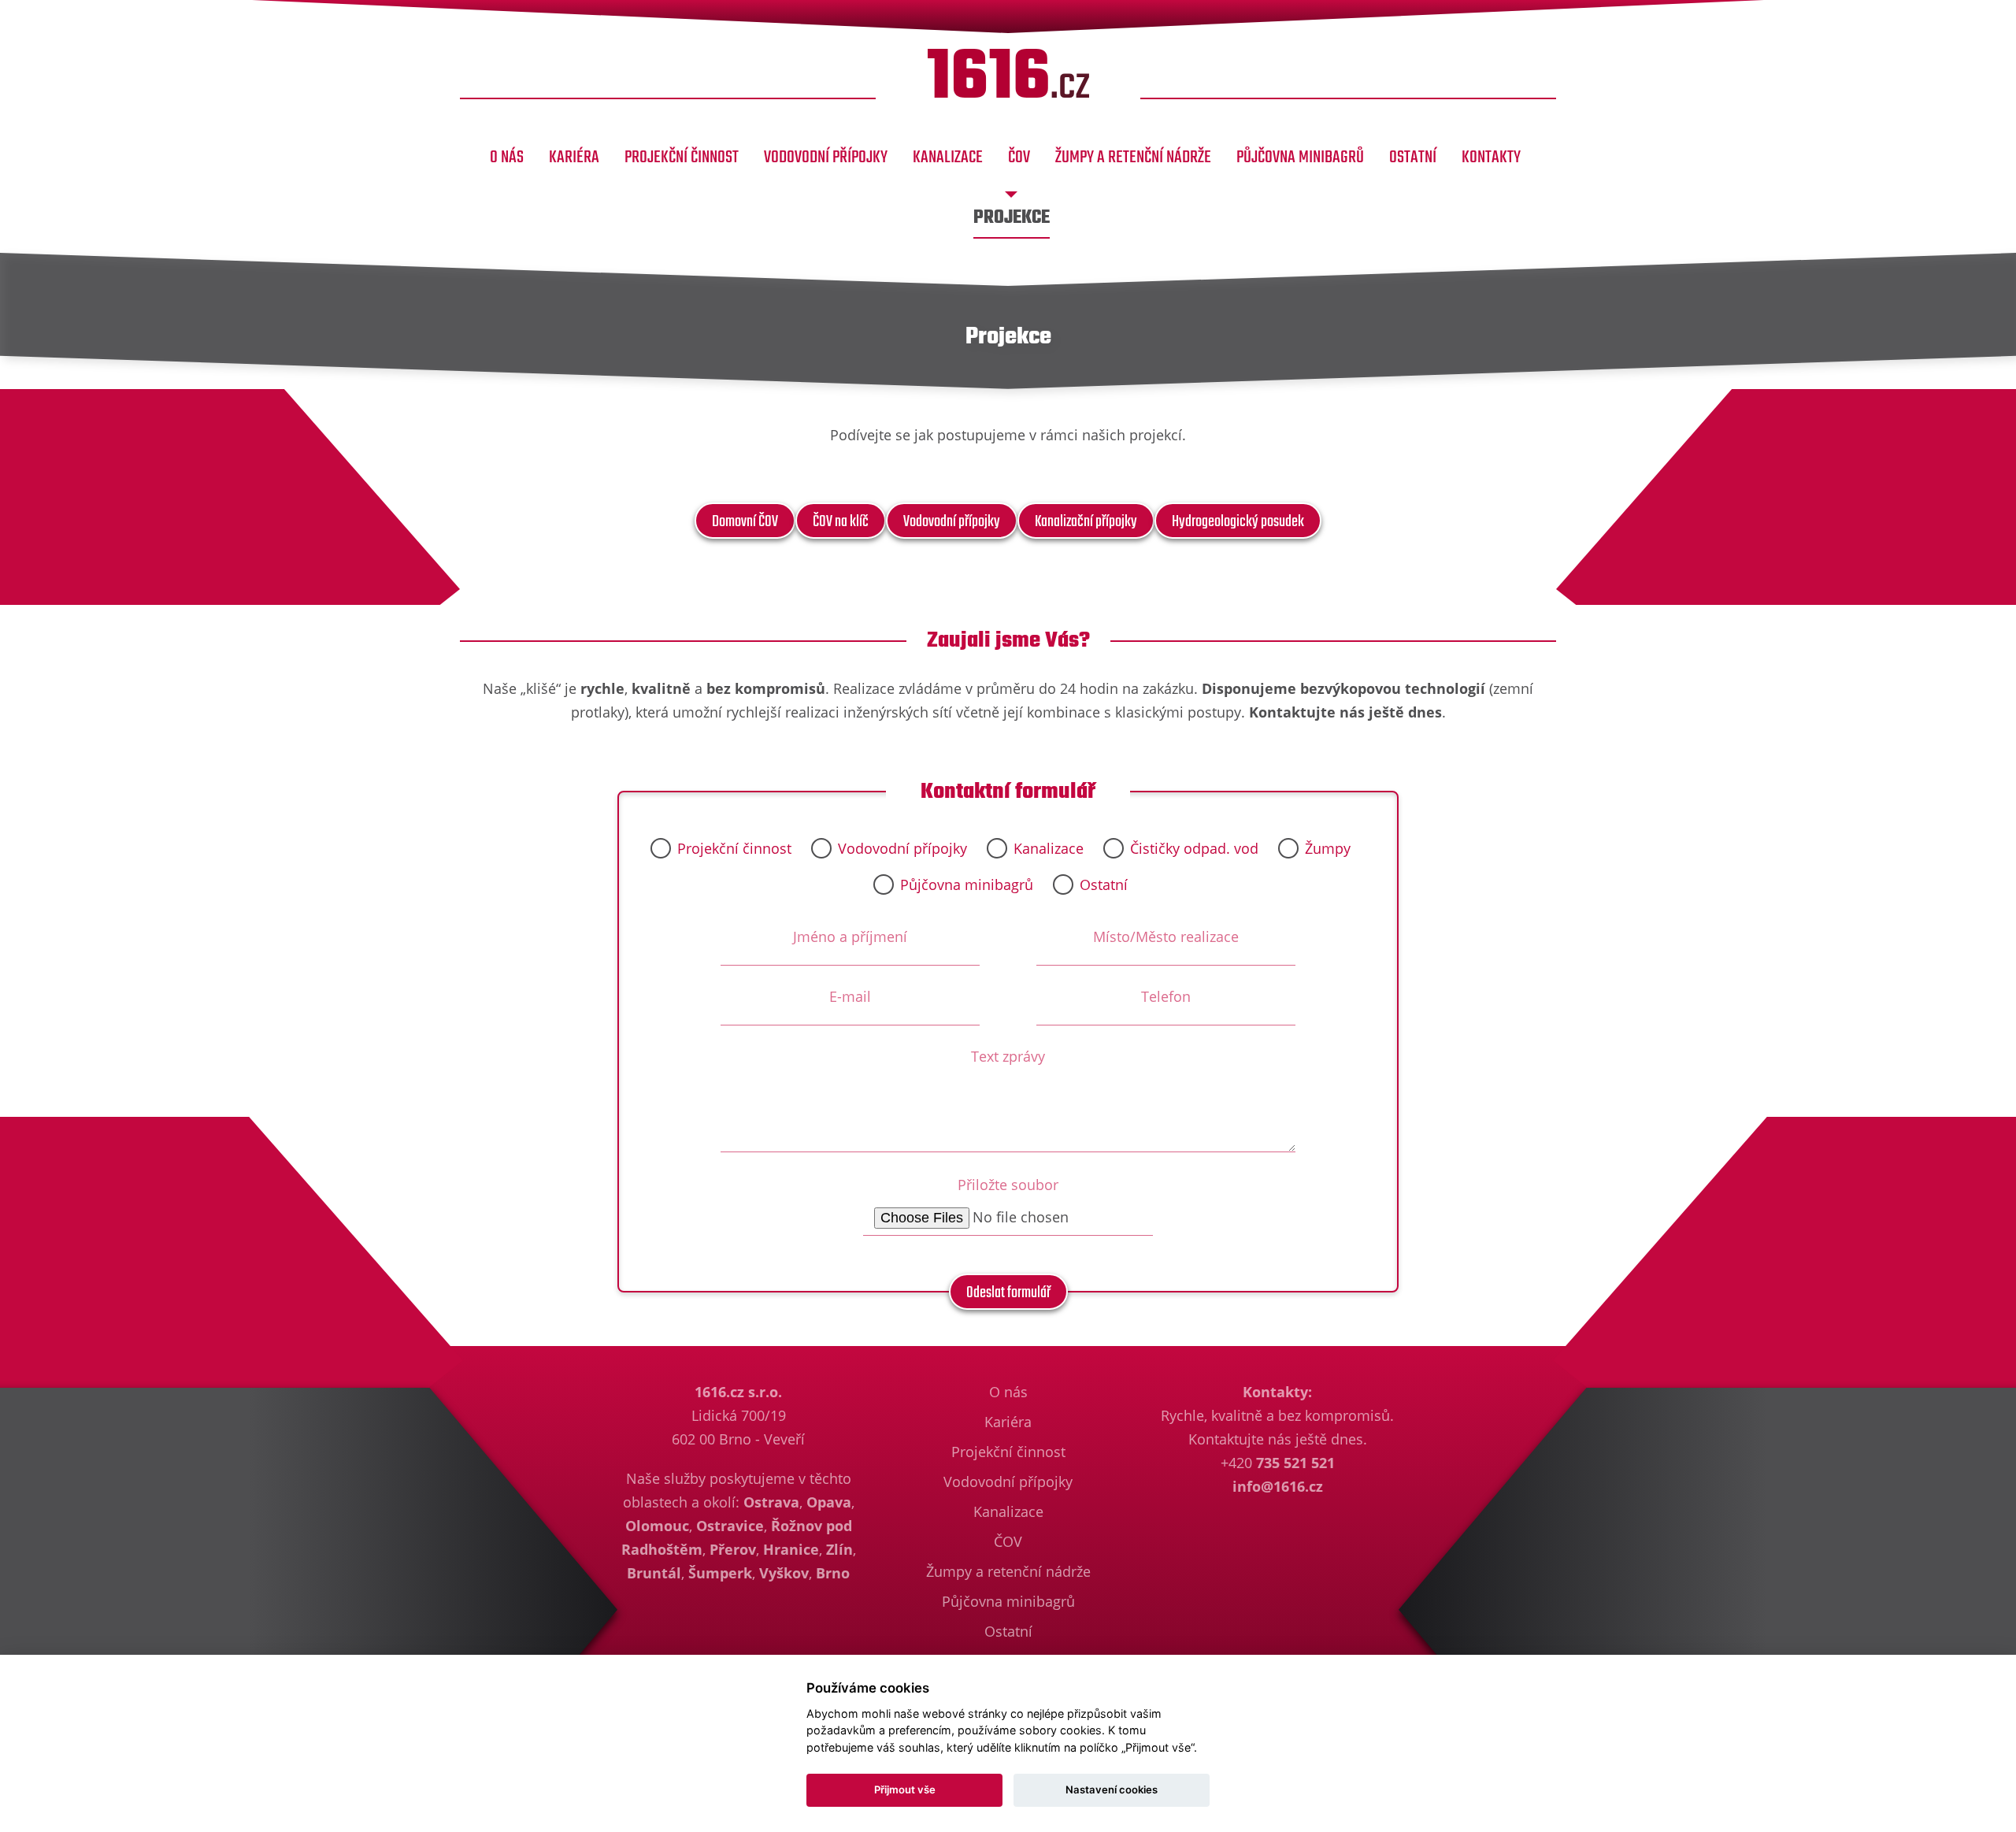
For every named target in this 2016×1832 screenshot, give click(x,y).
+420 (1278, 1463)
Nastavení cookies (1112, 1789)
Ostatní (1413, 158)
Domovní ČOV (745, 522)
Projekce (1012, 218)
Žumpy (1328, 848)
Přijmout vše (905, 1789)
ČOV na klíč (841, 522)
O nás (507, 158)
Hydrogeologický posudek (1238, 522)
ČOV (1019, 158)
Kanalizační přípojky (1086, 522)
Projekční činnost (682, 158)
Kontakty (1491, 158)
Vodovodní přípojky (826, 158)
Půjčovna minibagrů (1300, 158)
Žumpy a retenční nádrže (1133, 158)
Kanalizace (948, 158)
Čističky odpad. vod (1194, 848)
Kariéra (574, 158)
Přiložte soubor (1008, 1185)
